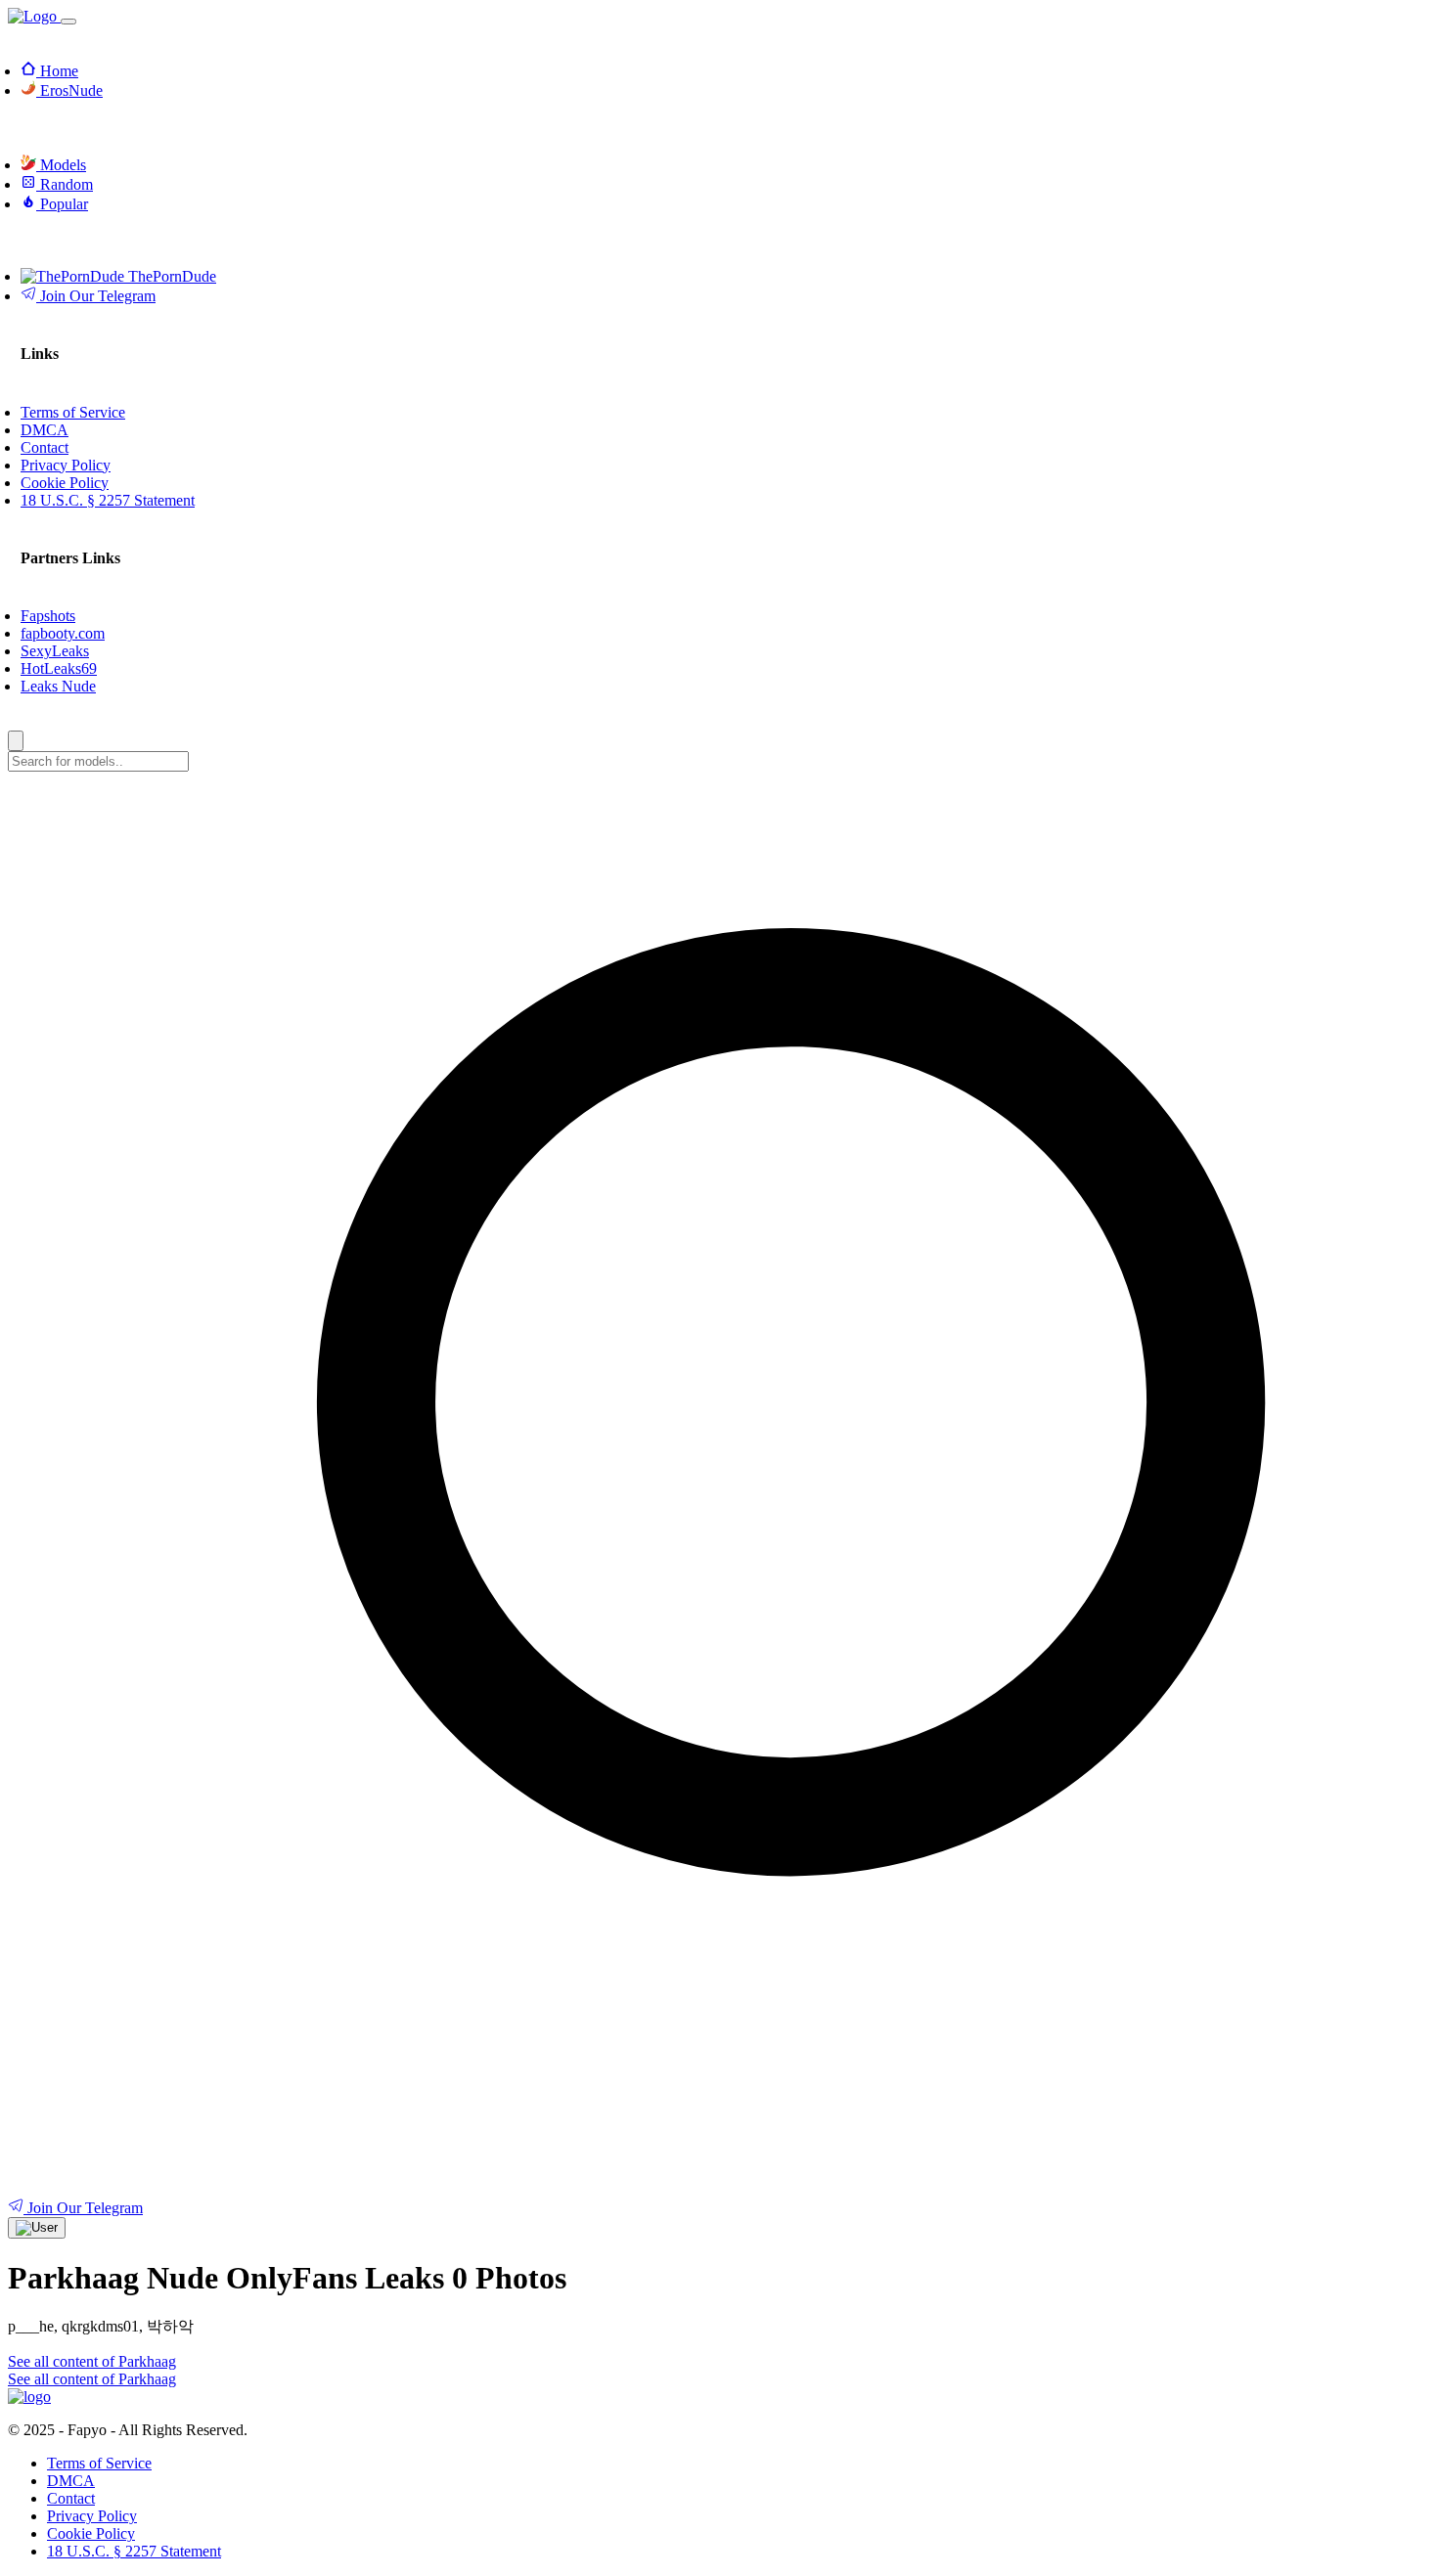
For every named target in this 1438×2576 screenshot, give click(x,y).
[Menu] (68, 22)
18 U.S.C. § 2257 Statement (134, 2551)
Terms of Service (99, 2463)
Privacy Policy (92, 2516)
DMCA (71, 2481)
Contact (71, 2498)
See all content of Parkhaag (92, 2361)
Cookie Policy (91, 2533)
